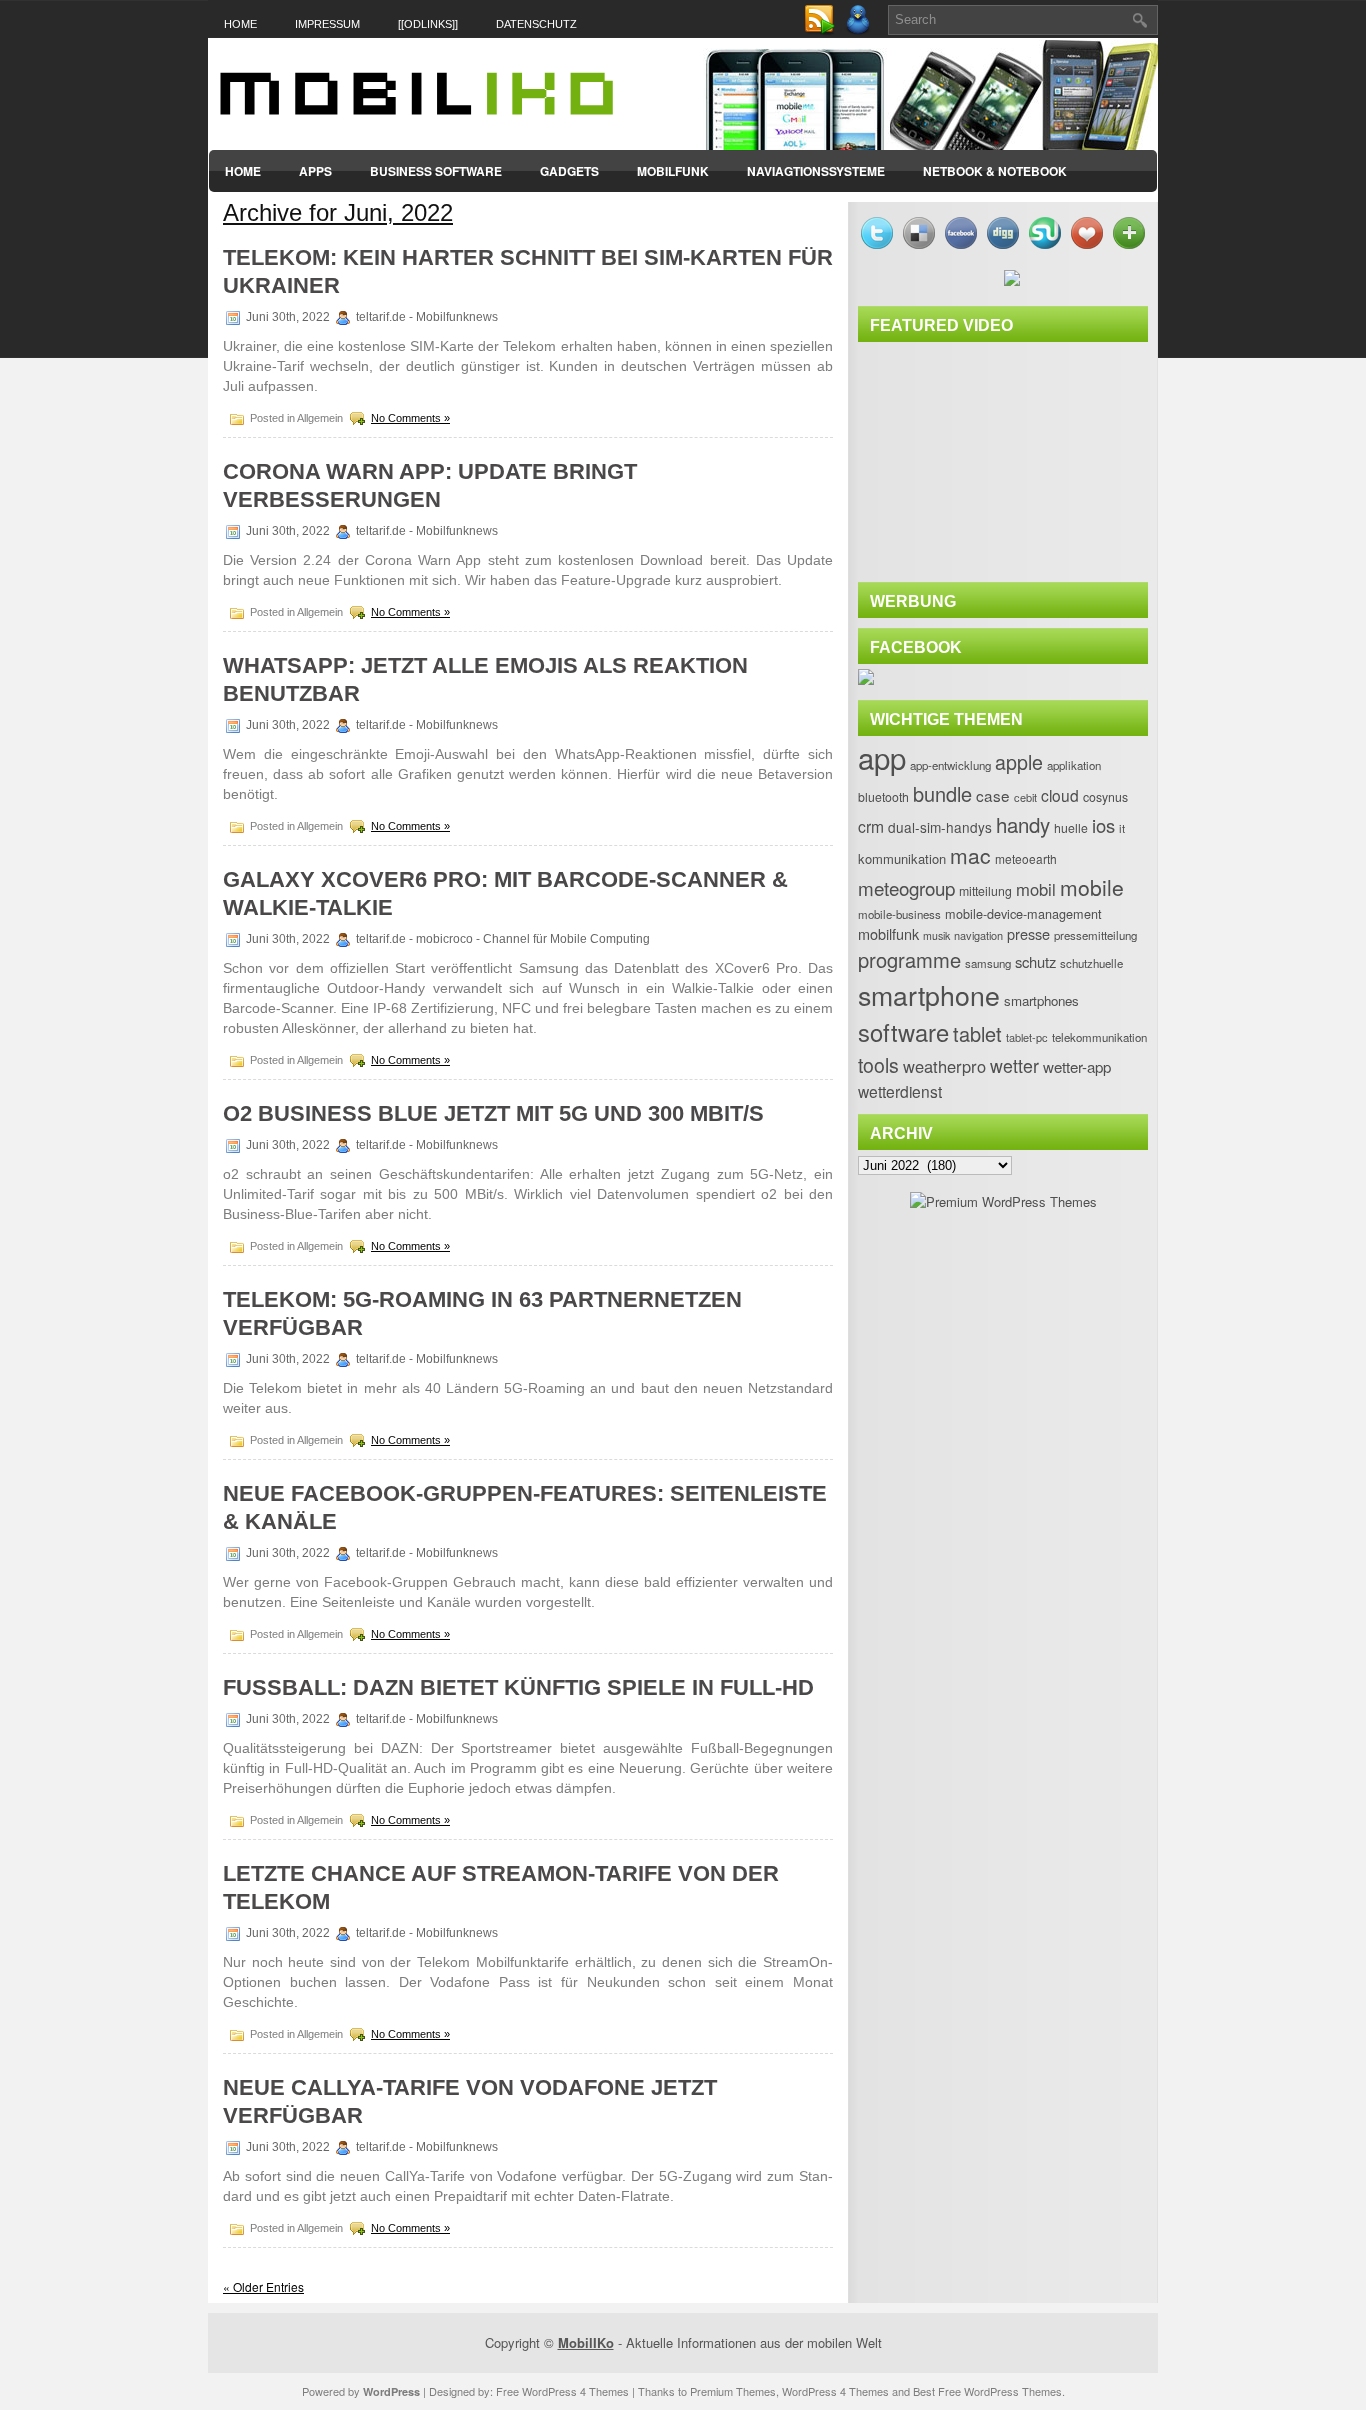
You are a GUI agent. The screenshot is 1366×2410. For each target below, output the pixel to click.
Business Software (436, 171)
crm (871, 826)
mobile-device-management (1023, 913)
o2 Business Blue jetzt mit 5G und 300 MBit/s (493, 1113)
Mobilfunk (673, 171)
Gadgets (569, 171)
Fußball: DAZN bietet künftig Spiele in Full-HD (518, 1687)
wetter (1014, 1065)
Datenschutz (536, 24)
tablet (977, 1033)
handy (1023, 824)
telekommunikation (1099, 1037)
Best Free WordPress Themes (987, 2391)
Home (240, 24)
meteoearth (1026, 858)
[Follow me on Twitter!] (860, 30)
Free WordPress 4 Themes (562, 2391)
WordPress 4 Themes (835, 2391)
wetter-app (1077, 1066)
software (903, 1032)
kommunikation (902, 858)
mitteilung (985, 891)
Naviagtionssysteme (816, 171)
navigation (978, 935)
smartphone (929, 994)
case (993, 795)
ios (1103, 825)
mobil (1036, 889)
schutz (1035, 961)
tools (878, 1065)
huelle (1071, 828)
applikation (1074, 765)
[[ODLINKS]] (428, 24)
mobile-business (899, 914)
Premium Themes (733, 2391)
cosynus (1105, 797)
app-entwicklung (950, 765)
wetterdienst (900, 1091)
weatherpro (944, 1066)
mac (970, 855)
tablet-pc (1027, 1037)
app (882, 757)
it (1122, 828)
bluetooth (883, 797)
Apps (315, 171)
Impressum (327, 24)
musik (936, 935)
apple (1019, 761)
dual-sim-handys (940, 827)
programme (909, 959)
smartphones (1041, 1000)
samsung (988, 963)
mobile (1092, 887)
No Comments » (410, 418)
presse (1028, 933)
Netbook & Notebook (995, 171)
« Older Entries (263, 2286)
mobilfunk (888, 933)
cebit (1025, 797)
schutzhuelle (1091, 963)
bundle (942, 793)
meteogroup (906, 887)
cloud (1060, 795)
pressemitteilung (1095, 935)
